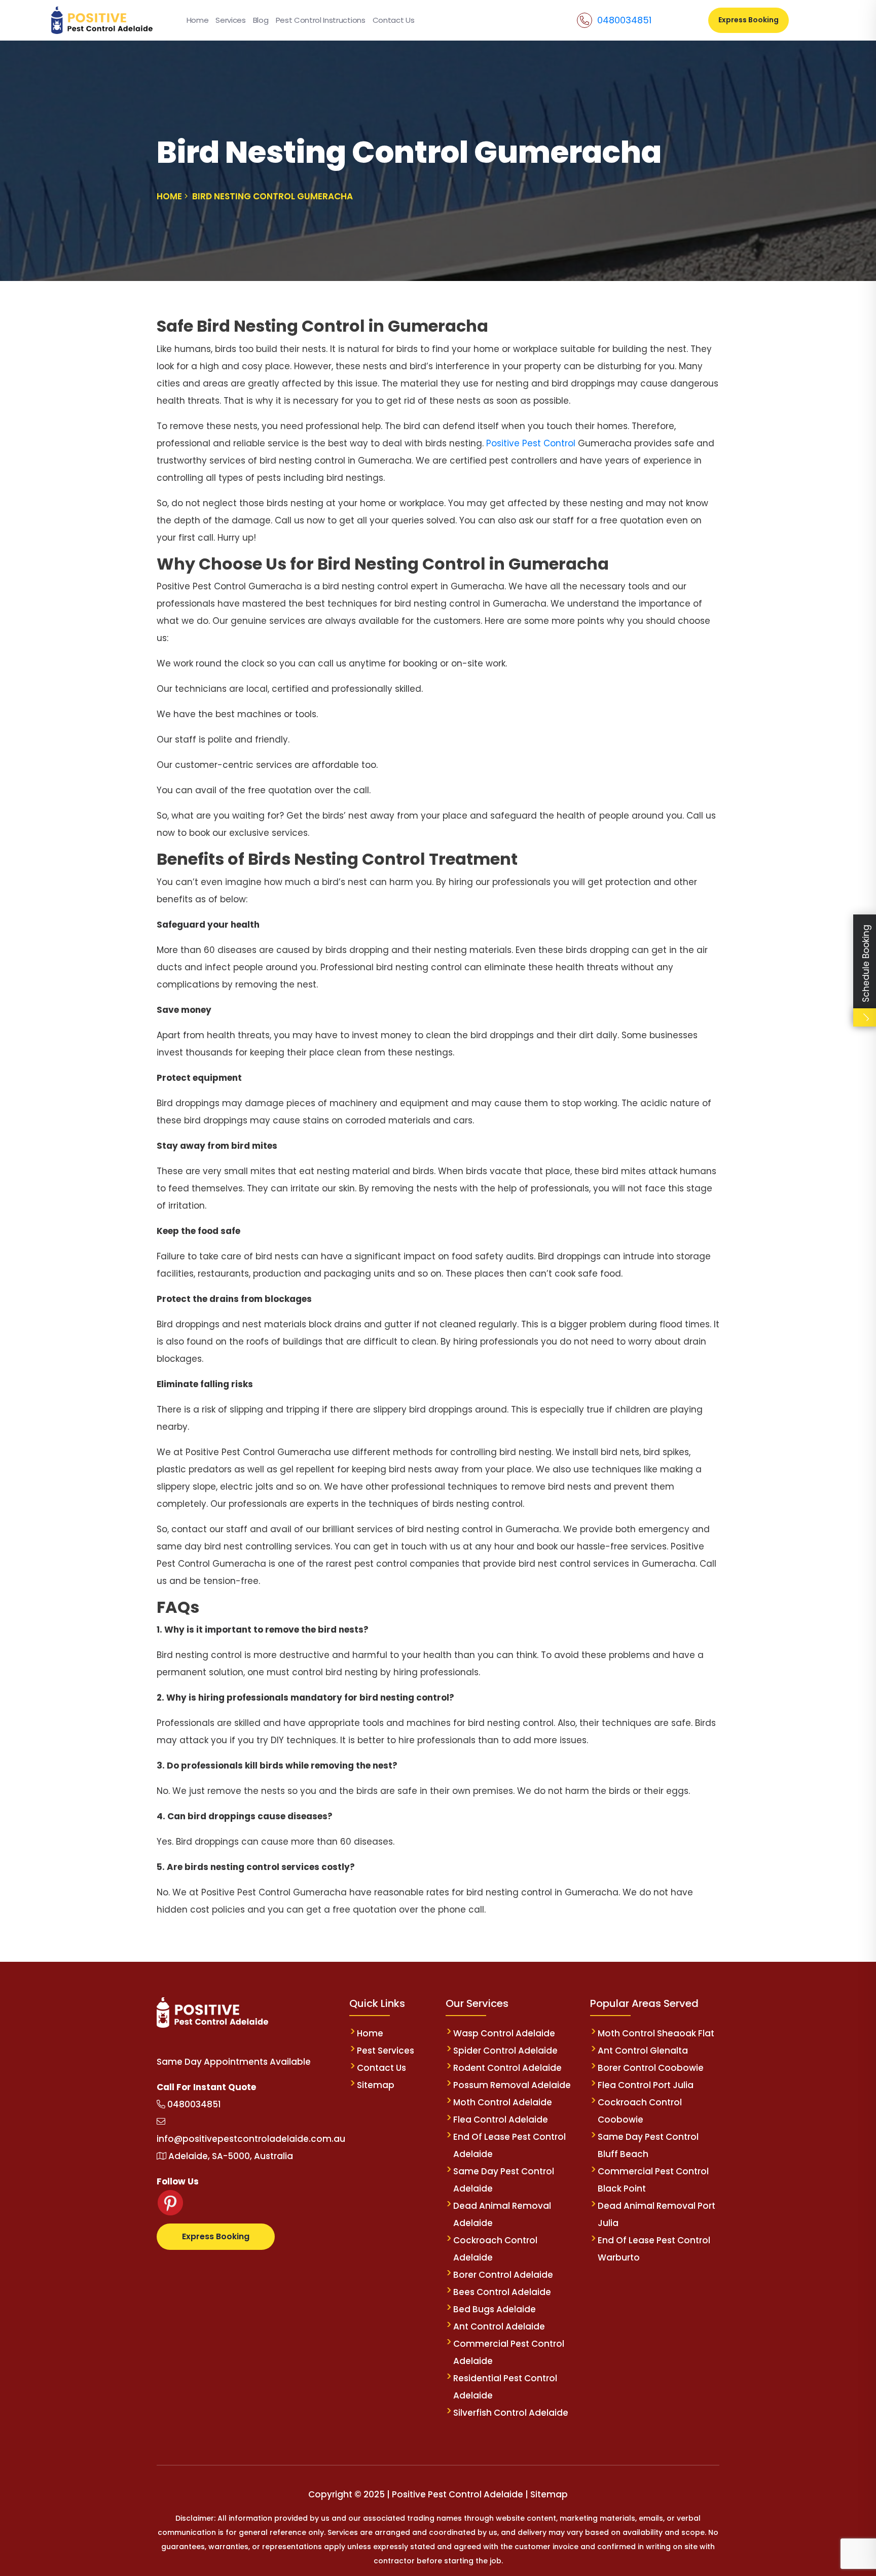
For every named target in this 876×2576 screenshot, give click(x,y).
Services (230, 20)
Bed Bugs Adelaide (495, 2309)
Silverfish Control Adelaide (511, 2413)
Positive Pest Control (532, 443)
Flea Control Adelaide (501, 2120)
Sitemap (376, 2085)
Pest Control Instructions (321, 20)
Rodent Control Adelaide (507, 2068)
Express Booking (749, 20)
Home (198, 20)
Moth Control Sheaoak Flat (656, 2033)
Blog (261, 20)
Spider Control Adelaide (505, 2051)
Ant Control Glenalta (643, 2051)
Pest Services (386, 2051)
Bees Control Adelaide (502, 2292)
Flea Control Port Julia (646, 2085)
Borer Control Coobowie (651, 2068)
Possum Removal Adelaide (512, 2085)
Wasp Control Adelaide (504, 2033)
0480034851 (624, 20)
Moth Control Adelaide (503, 2102)
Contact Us (394, 20)
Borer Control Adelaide (503, 2275)
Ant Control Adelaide (499, 2326)
